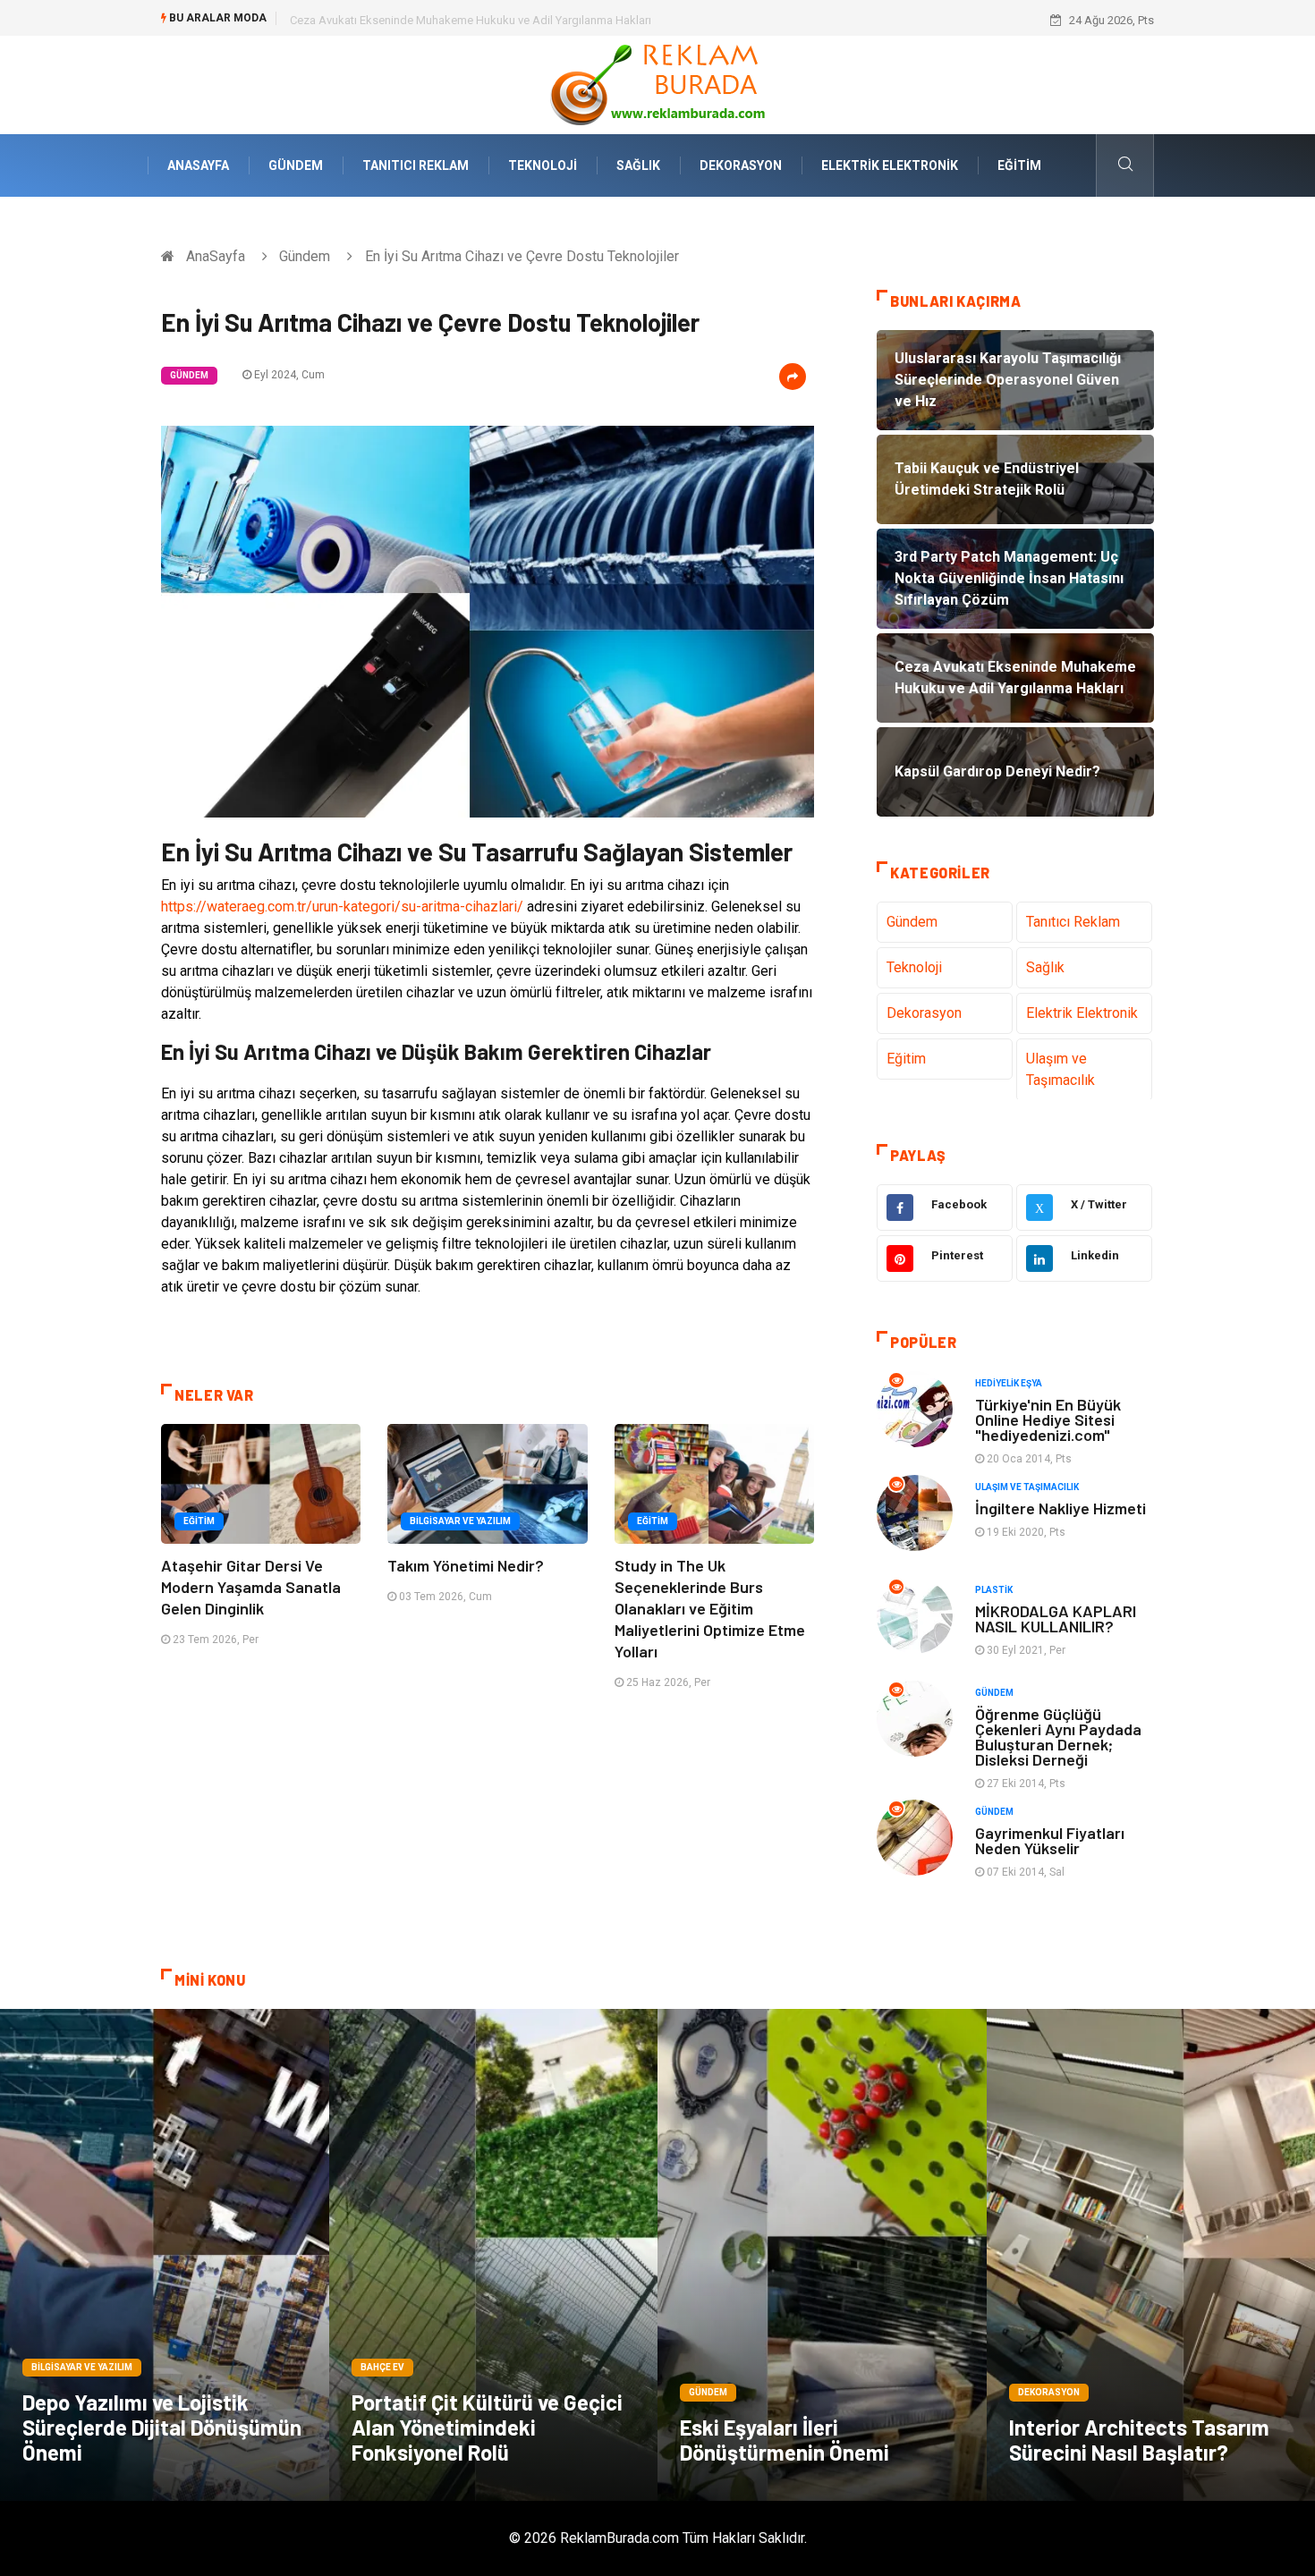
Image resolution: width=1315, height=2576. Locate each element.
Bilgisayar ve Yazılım (460, 1521)
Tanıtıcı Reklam (416, 165)
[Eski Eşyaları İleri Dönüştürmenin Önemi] (822, 2255)
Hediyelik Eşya (1009, 1383)
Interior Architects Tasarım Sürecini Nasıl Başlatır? (1139, 2440)
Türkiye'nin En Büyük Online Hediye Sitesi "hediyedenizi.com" (1048, 1419)
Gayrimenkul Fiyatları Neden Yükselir (1050, 1840)
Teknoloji (543, 165)
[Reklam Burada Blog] (657, 84)
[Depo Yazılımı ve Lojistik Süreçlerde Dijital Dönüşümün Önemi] (165, 2255)
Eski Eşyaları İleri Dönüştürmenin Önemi (785, 2440)
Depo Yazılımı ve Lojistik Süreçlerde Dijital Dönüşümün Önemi (162, 2427)
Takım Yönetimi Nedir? (466, 1565)
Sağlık (638, 165)
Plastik (994, 1590)
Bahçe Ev (382, 2367)
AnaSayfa (198, 165)
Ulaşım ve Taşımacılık (1060, 1069)
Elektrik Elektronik (890, 165)
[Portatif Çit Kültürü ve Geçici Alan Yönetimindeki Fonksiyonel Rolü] (494, 2255)
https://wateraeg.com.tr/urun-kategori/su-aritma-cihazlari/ (342, 907)
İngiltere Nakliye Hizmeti (1060, 1508)
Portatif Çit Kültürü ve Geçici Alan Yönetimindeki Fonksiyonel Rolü (487, 2427)
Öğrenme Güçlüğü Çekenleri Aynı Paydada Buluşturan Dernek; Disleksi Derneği (1058, 1737)
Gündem (296, 165)
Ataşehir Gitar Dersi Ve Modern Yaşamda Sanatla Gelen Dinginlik (251, 1587)
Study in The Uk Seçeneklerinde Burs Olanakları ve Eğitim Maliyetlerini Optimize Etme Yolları (710, 1608)
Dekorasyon (741, 165)
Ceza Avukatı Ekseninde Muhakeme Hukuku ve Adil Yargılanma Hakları (471, 20)
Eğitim (1019, 165)
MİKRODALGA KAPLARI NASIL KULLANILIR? (1056, 1618)
